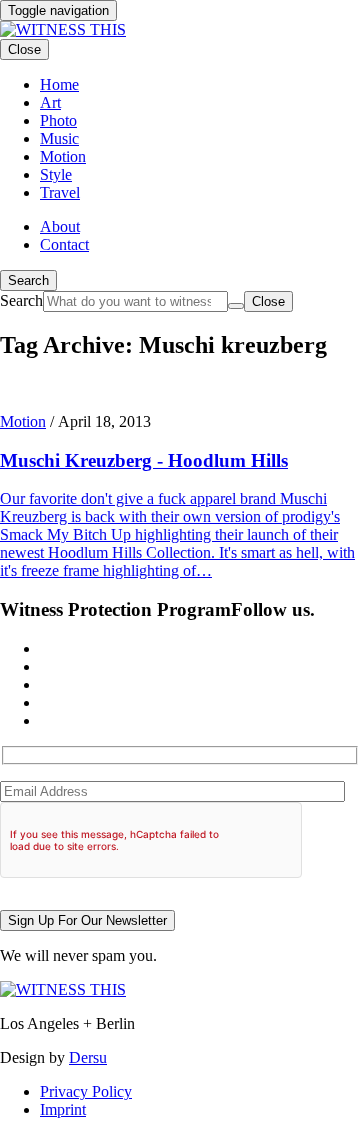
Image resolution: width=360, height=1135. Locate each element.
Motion (23, 421)
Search (28, 280)
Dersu (88, 1057)
